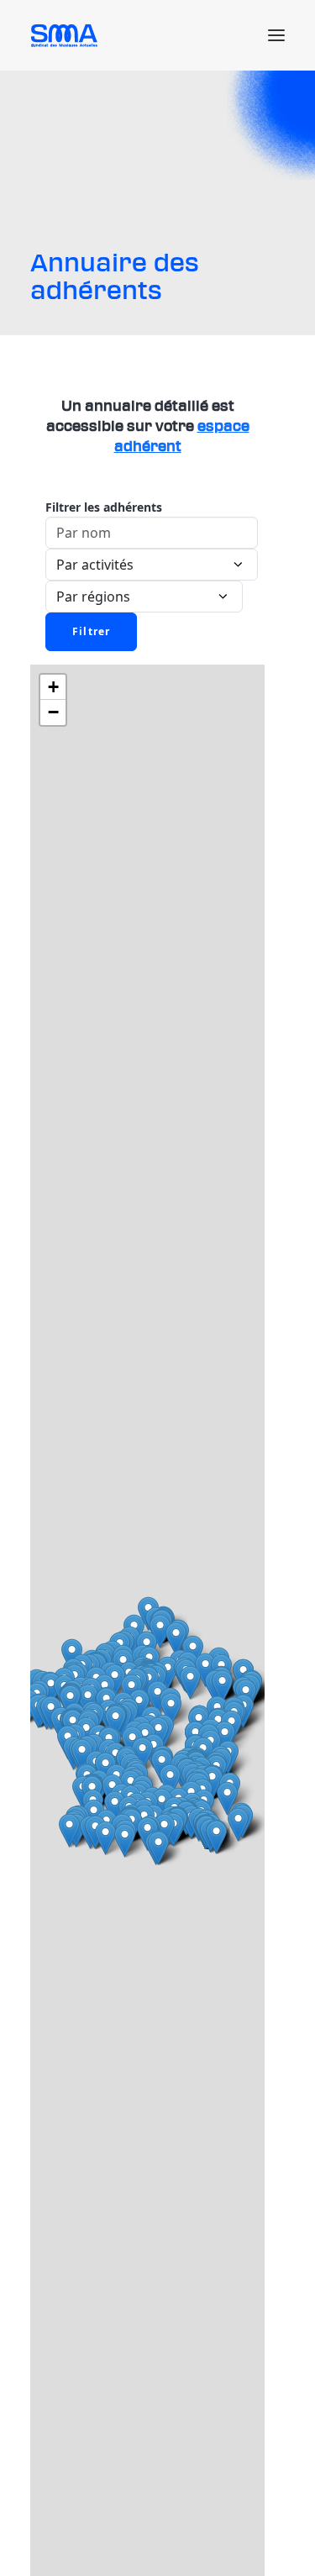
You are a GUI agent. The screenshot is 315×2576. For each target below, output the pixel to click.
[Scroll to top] (282, 2542)
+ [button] (53, 687)
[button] (276, 35)
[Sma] (67, 35)
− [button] (53, 712)
